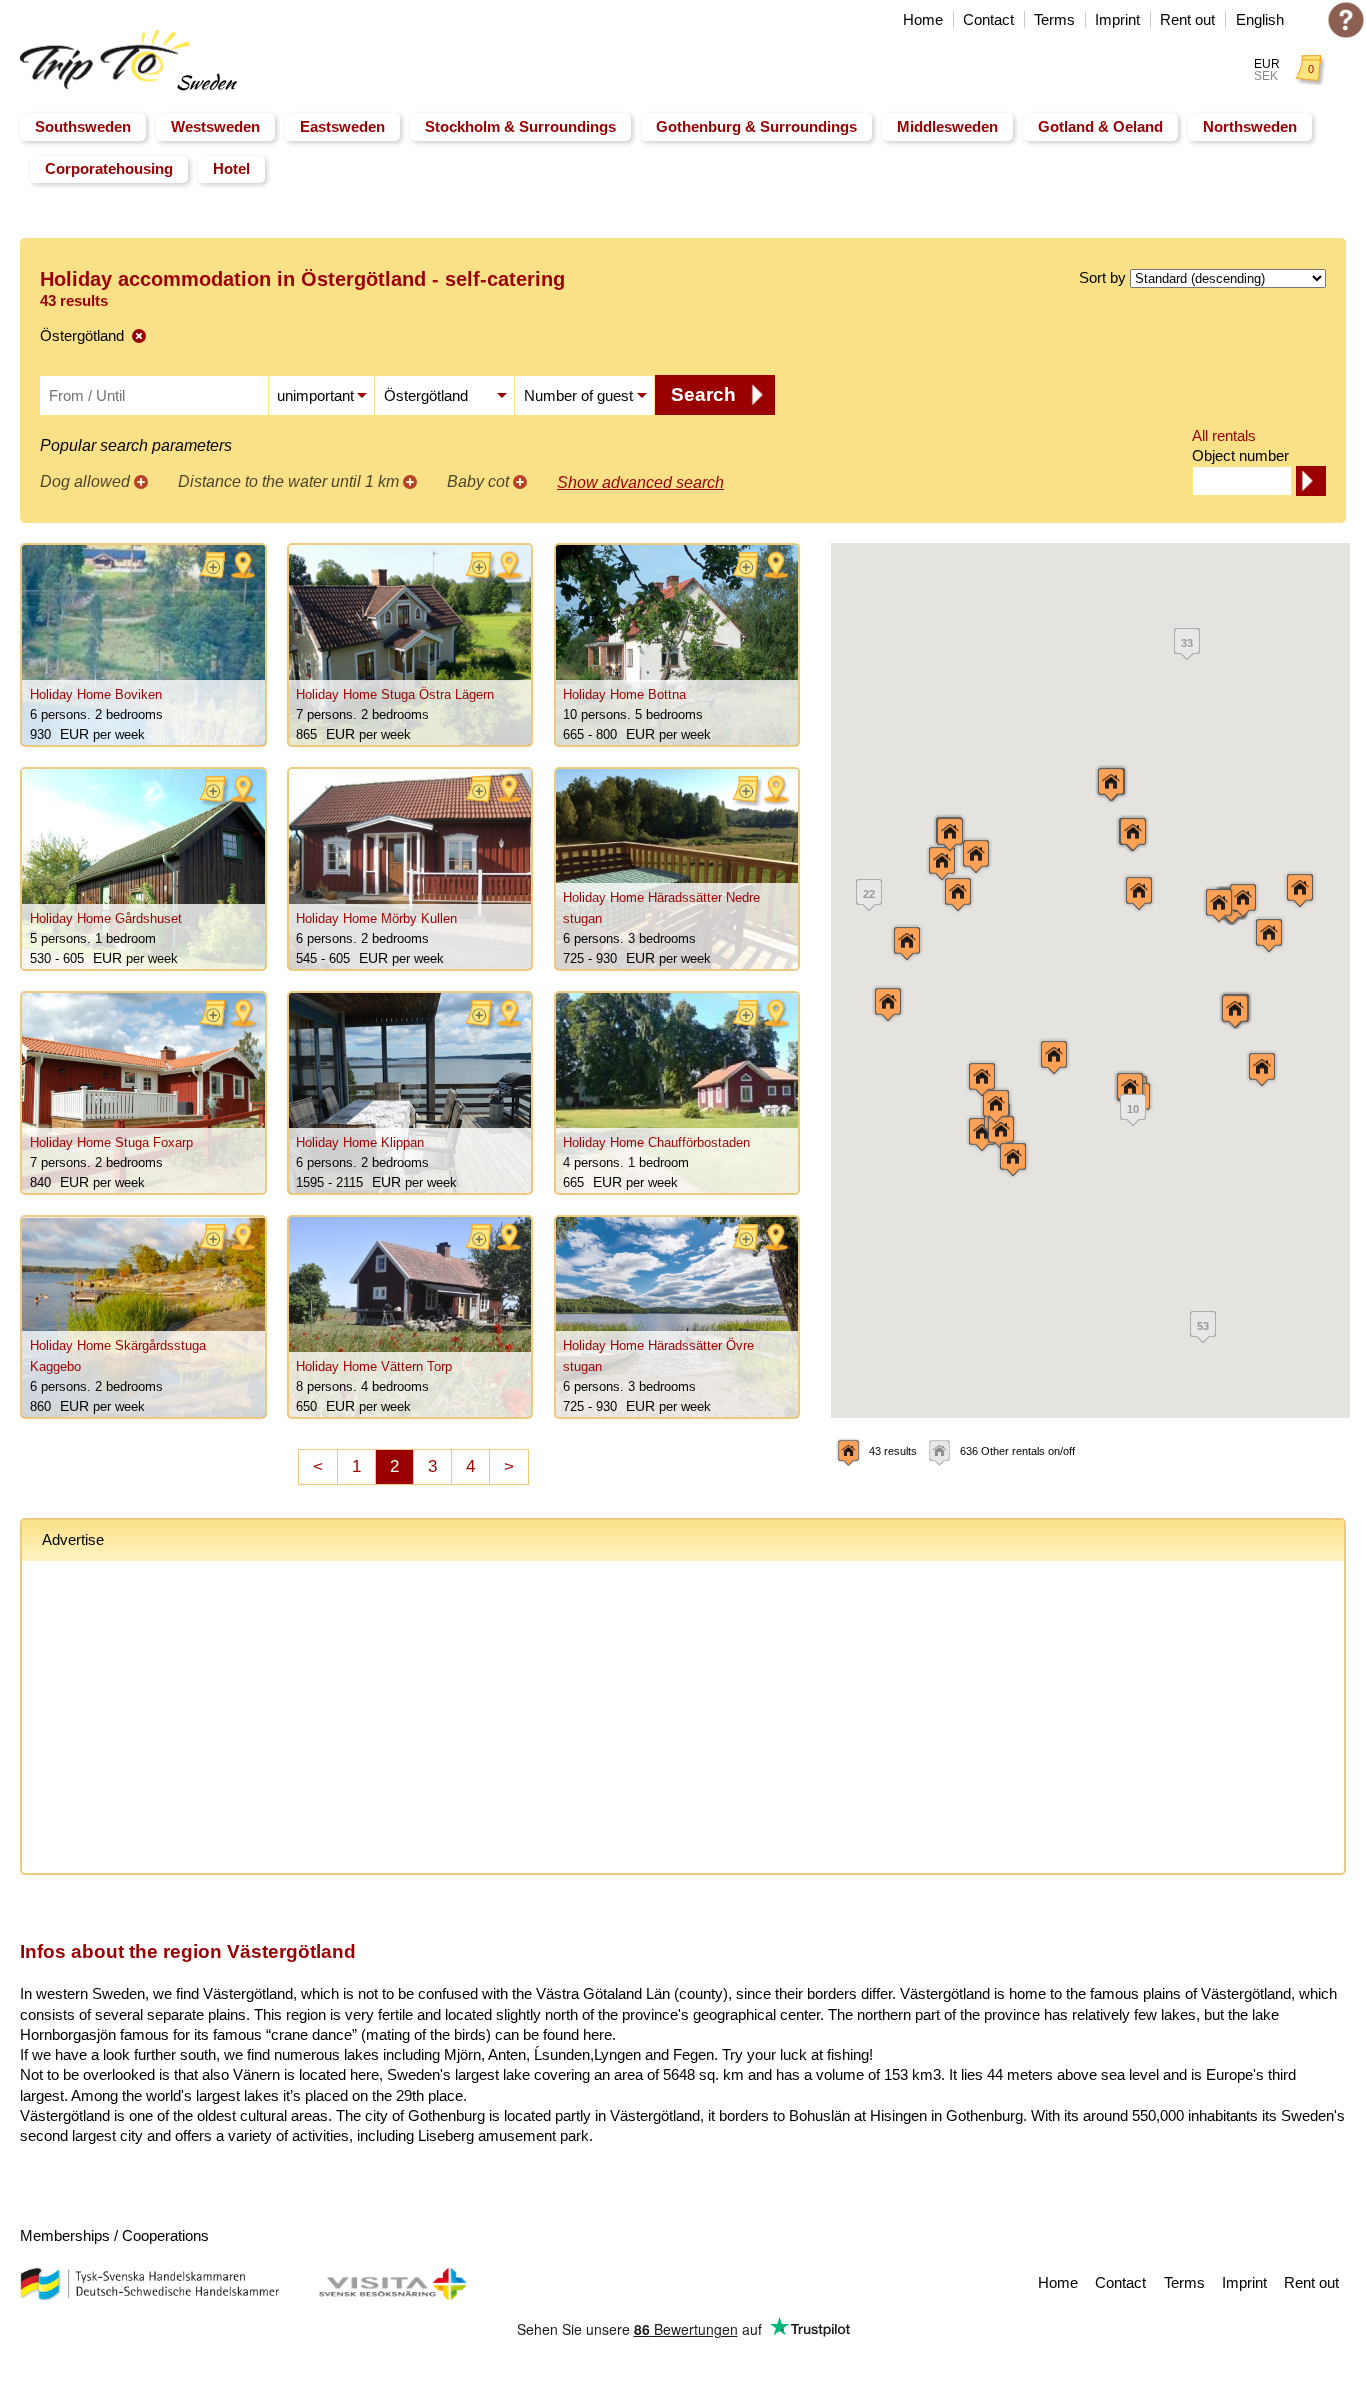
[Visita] (392, 2295)
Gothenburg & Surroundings (756, 126)
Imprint (1117, 19)
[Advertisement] (642, 1721)
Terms (1054, 19)
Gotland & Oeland (1100, 126)
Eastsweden (342, 126)
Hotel (231, 168)
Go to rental (143, 645)
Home (923, 19)
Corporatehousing (109, 168)
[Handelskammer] (149, 2295)
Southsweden (83, 126)
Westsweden (215, 126)
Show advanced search (640, 482)
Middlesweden (947, 126)
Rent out (1187, 19)
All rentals (1224, 435)
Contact (988, 19)
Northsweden (1250, 126)
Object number (1240, 455)
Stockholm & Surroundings (520, 126)
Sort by (1102, 277)
